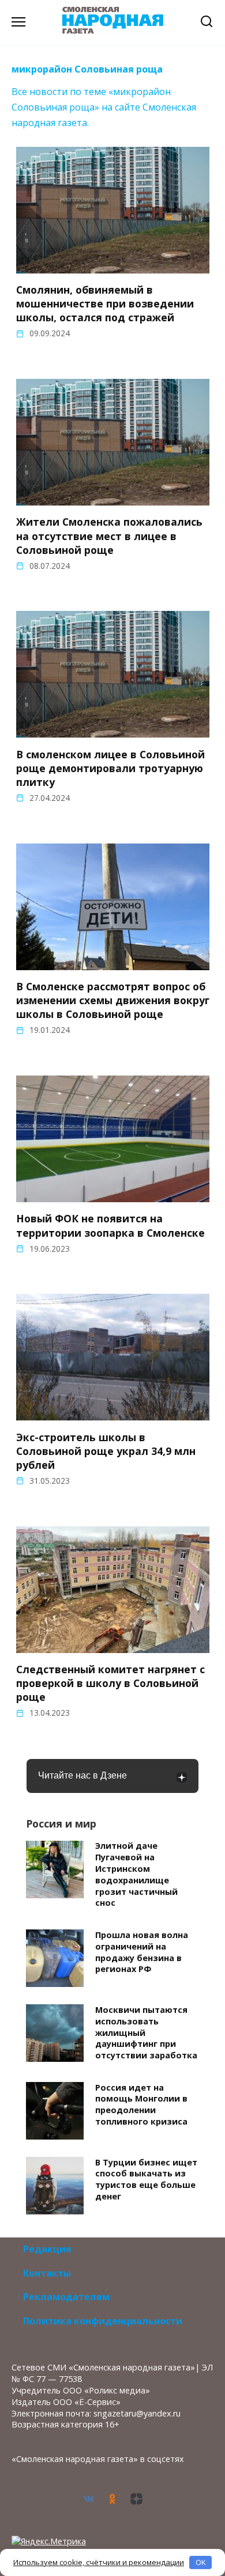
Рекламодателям (66, 2297)
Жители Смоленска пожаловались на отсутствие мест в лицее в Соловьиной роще (109, 535)
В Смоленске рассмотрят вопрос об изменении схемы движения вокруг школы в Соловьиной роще (113, 1000)
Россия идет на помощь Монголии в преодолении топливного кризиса (141, 2104)
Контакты (47, 2273)
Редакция (47, 2249)
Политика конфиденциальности (103, 2321)
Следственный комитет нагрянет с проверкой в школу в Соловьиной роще (110, 1683)
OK (201, 2562)
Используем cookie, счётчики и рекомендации (99, 2562)
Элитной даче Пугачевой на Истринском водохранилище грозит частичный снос (136, 1875)
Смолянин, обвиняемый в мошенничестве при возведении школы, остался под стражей (105, 303)
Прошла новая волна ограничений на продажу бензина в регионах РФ (142, 1952)
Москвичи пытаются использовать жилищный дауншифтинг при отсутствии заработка (146, 2032)
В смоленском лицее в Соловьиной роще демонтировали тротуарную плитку (110, 768)
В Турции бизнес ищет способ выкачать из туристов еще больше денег (146, 2179)
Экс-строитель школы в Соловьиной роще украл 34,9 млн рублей (106, 1450)
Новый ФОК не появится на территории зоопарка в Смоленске (110, 1225)
